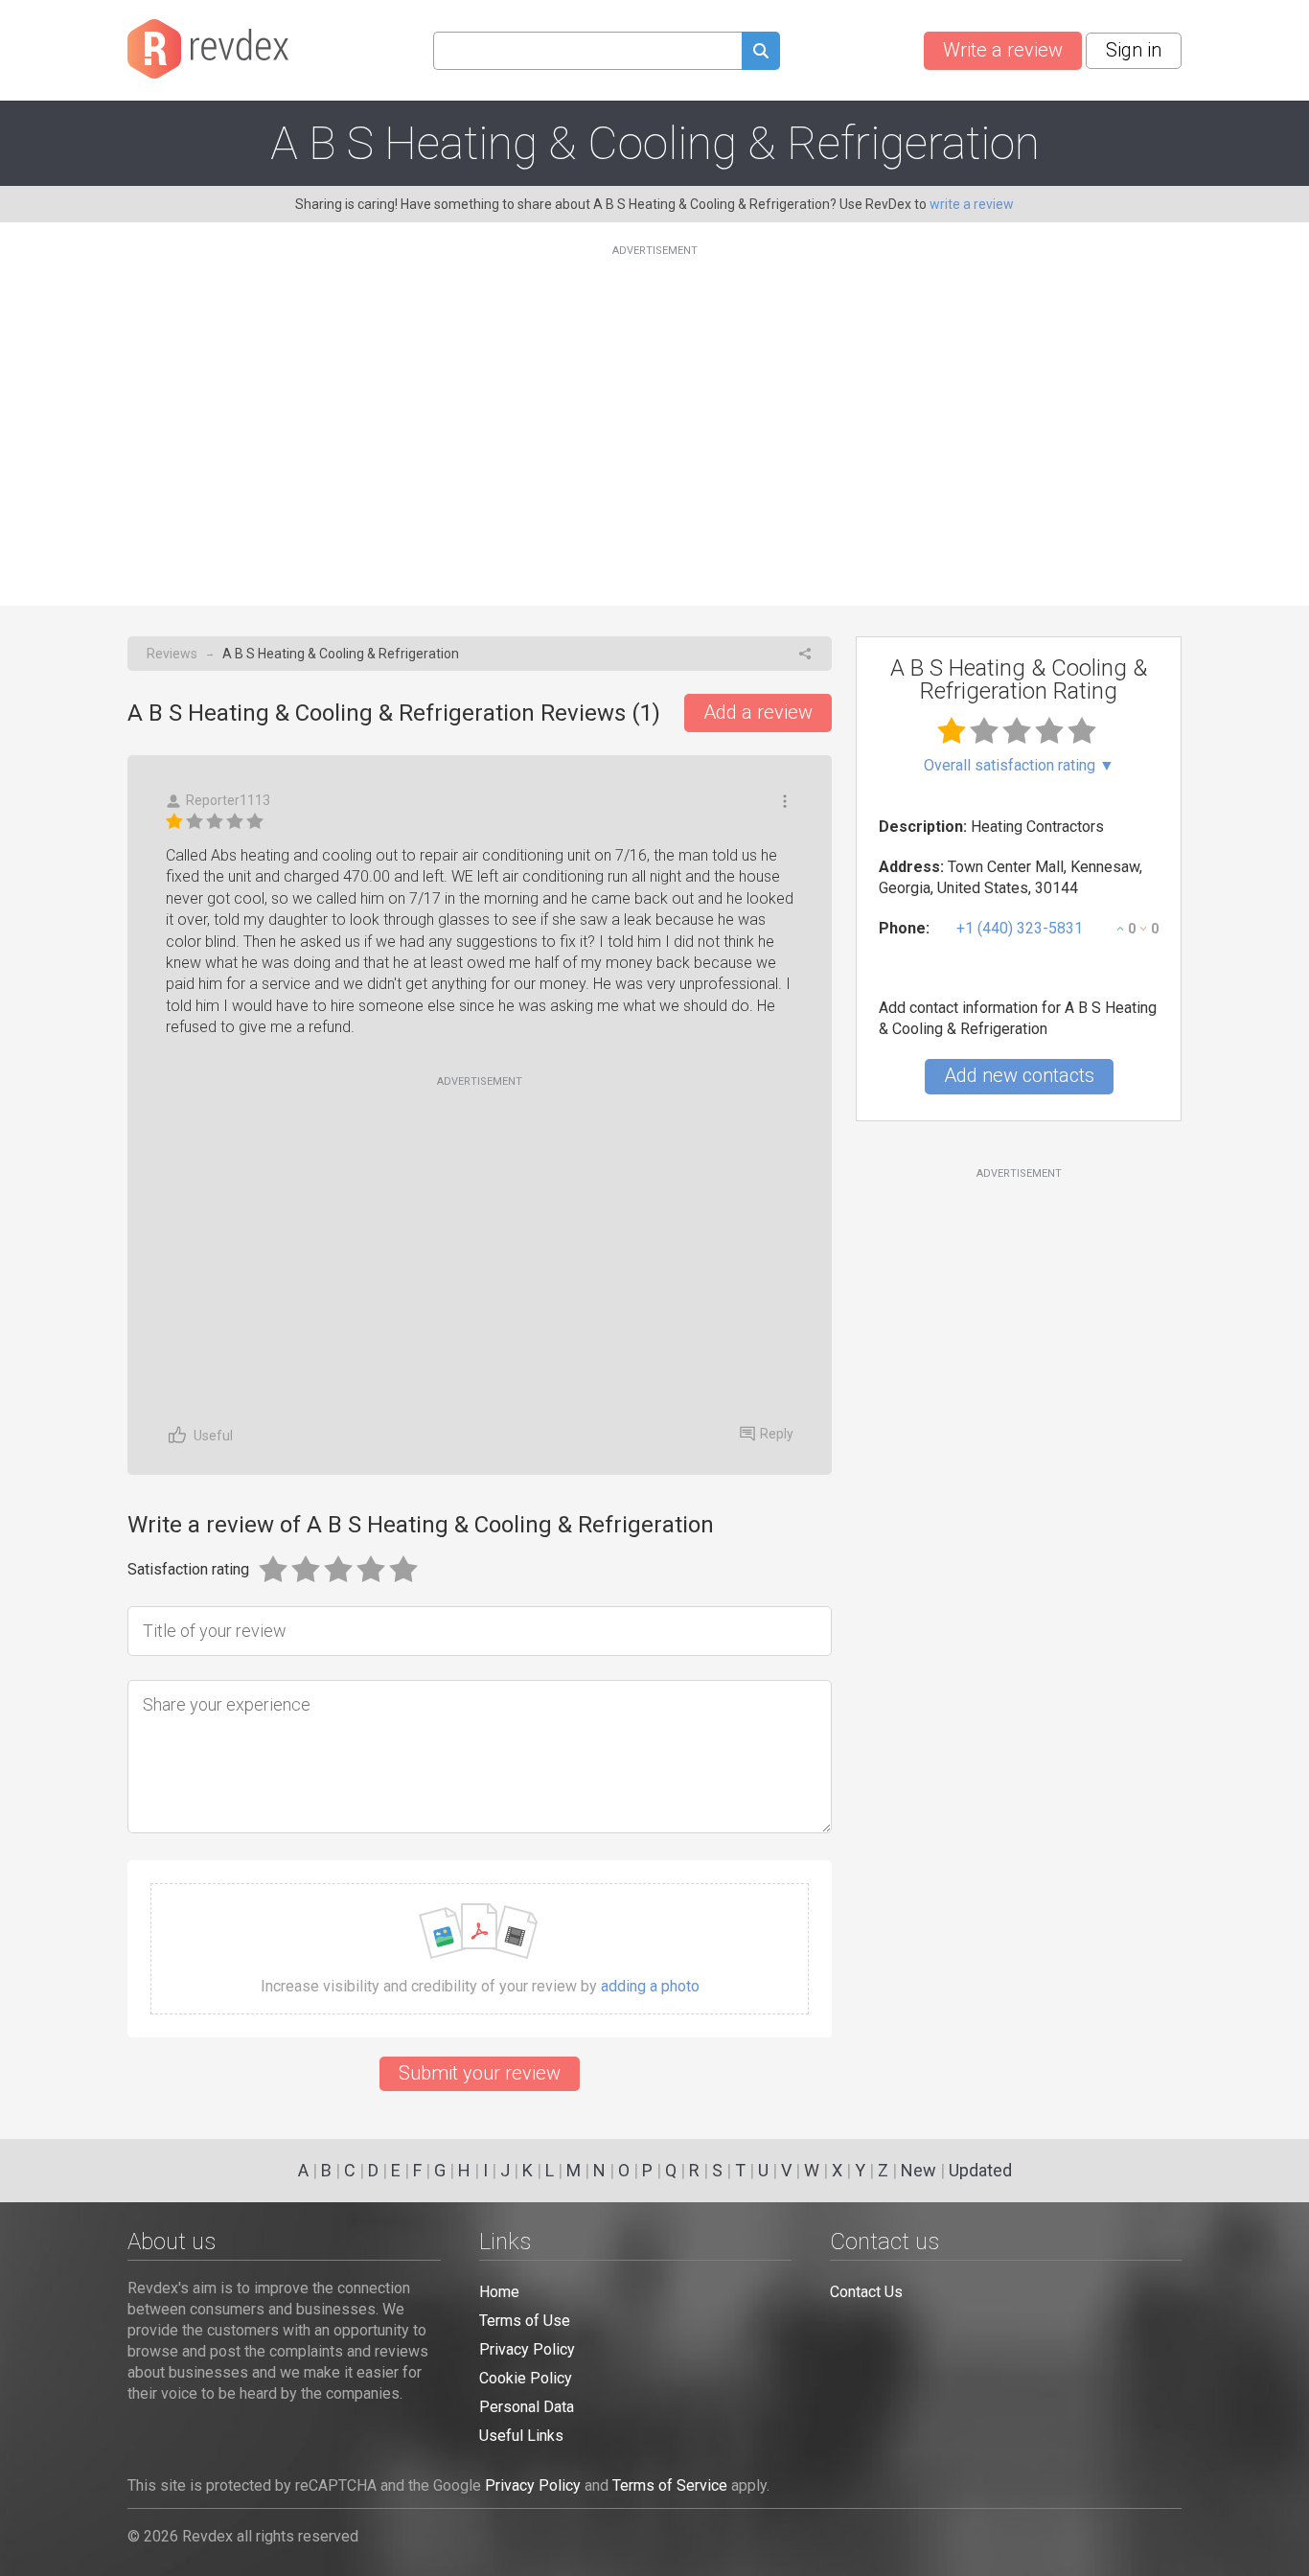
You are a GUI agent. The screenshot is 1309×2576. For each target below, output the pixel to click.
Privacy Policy (527, 2349)
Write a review (1003, 50)
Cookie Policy (526, 2378)
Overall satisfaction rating (1019, 766)
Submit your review (480, 2073)
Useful (213, 1436)
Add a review (758, 712)
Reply (777, 1434)
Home (499, 2292)
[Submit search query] (761, 53)
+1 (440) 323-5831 (1020, 928)
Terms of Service (670, 2485)
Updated (980, 2170)
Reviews (172, 654)
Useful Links (521, 2436)
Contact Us (866, 2292)
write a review (972, 204)
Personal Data (527, 2407)
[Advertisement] (654, 414)
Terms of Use (525, 2321)
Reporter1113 (228, 800)
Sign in (1134, 50)
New (919, 2170)
